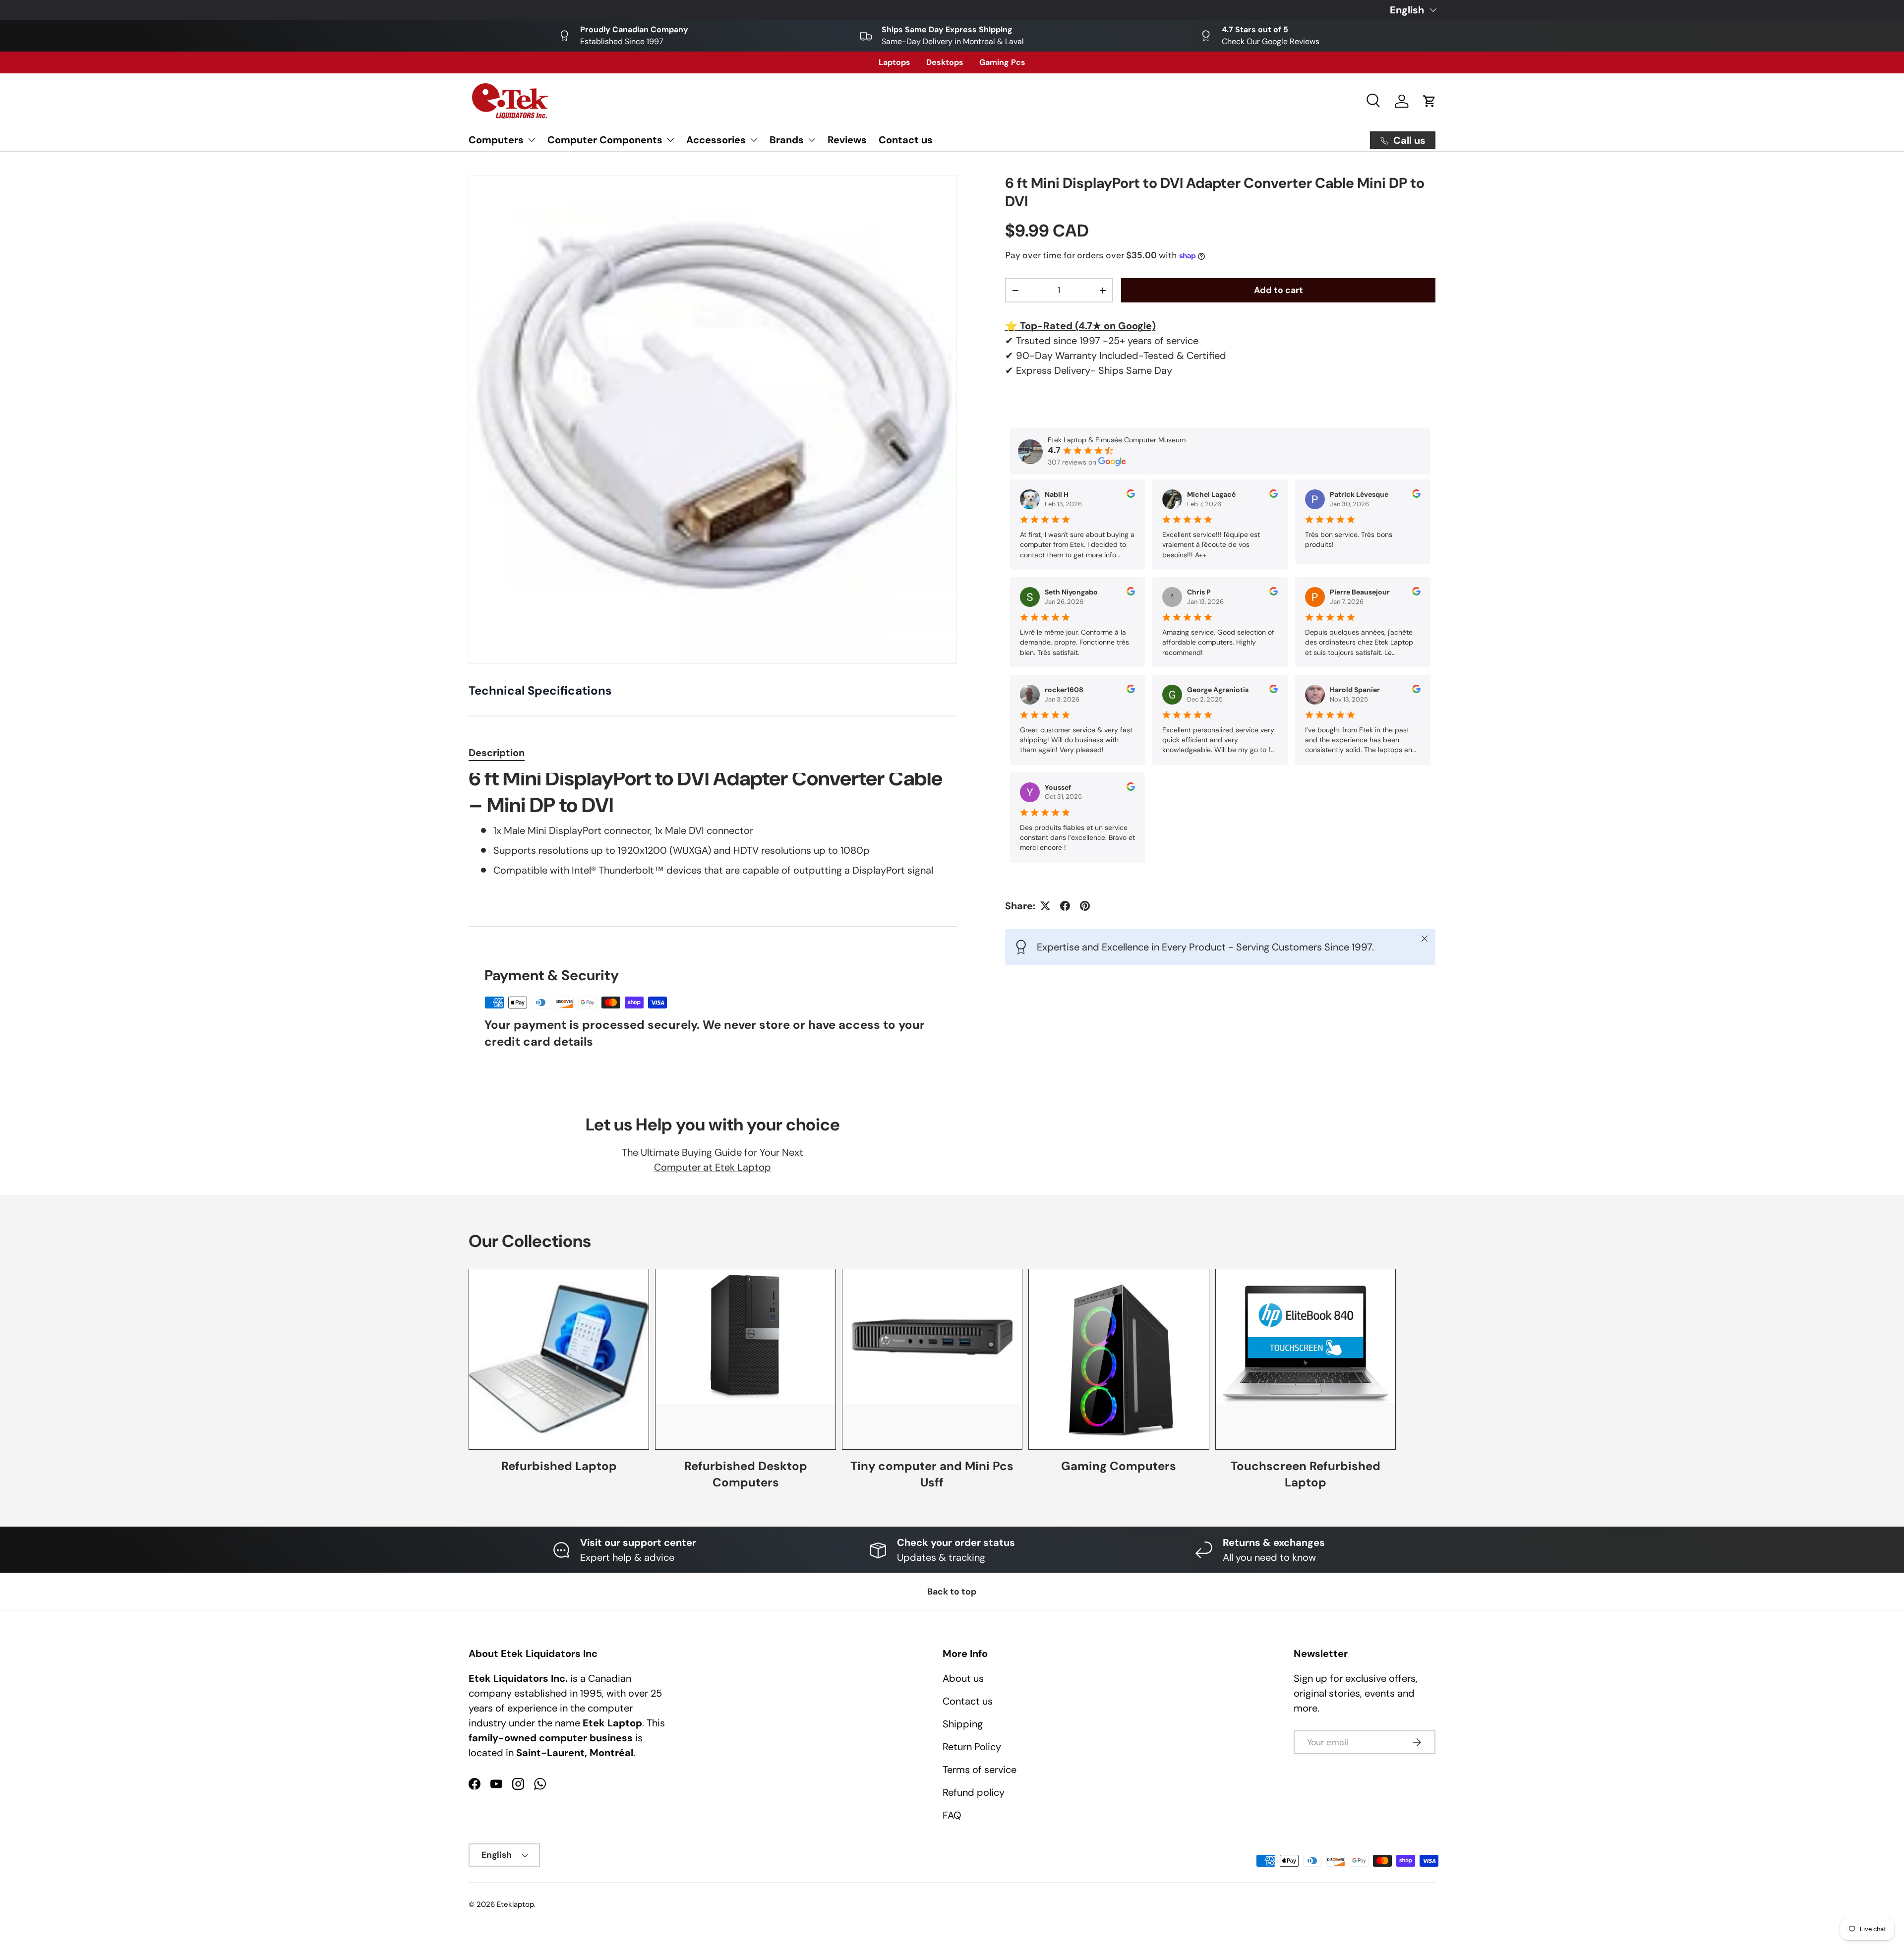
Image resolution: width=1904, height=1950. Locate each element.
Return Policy (972, 1747)
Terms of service (980, 1770)
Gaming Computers (1119, 1466)
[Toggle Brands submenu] (812, 140)
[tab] (497, 753)
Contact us (906, 140)
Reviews (847, 140)
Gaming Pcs (1002, 62)
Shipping (963, 1724)
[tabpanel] (713, 838)
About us (963, 1678)
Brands (787, 140)
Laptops (894, 62)
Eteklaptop (515, 1904)
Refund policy (974, 1792)
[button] (1429, 101)
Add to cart (1279, 290)
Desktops (945, 62)
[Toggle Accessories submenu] (754, 140)
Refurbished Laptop (559, 1466)
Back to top (952, 1592)
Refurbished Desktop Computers (746, 1474)
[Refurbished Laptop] (559, 1359)
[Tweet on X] (1045, 906)
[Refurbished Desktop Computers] (745, 1359)
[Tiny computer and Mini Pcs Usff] (932, 1359)
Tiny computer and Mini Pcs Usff (932, 1474)
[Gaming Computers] (1119, 1359)
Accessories (716, 140)
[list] (713, 420)
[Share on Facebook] (1065, 906)
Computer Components (605, 140)
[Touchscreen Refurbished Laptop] (1306, 1359)
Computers (496, 140)
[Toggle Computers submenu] (532, 140)
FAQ (952, 1815)
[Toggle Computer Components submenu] (670, 140)
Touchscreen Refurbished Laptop (1306, 1474)
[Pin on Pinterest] (1085, 906)
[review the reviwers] (1131, 495)
